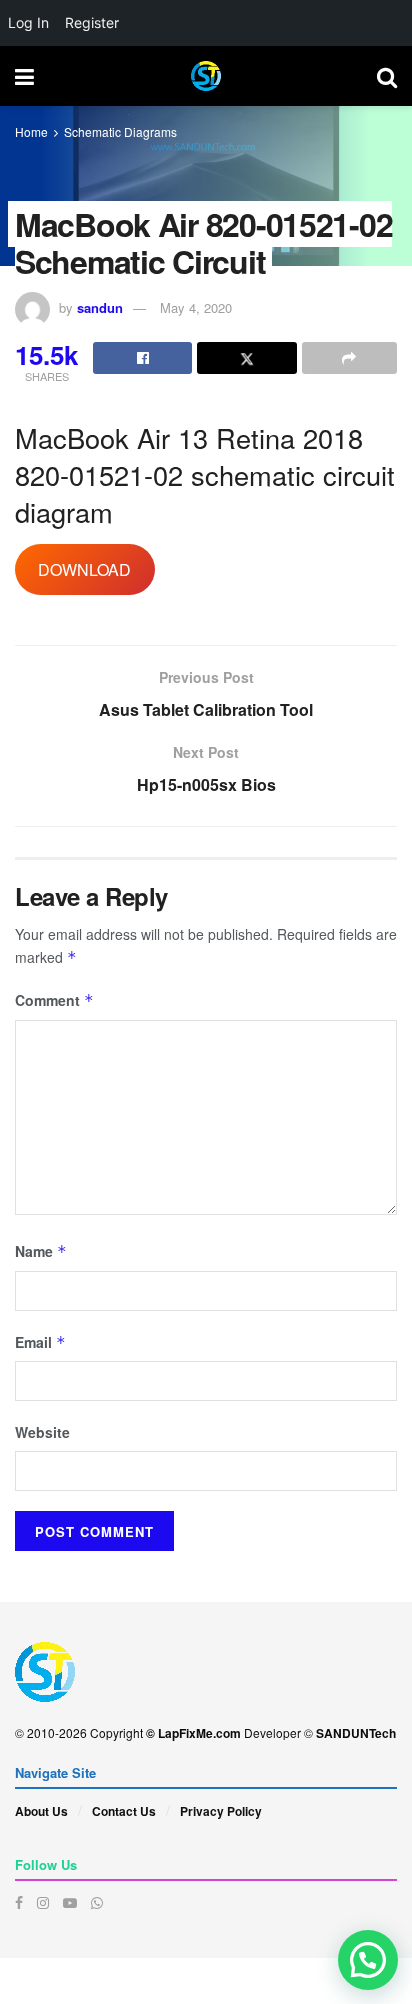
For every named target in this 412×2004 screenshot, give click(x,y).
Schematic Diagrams (120, 131)
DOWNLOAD (84, 569)
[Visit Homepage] (206, 76)
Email (40, 1342)
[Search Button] (387, 76)
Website (42, 1432)
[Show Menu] (24, 76)
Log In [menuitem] (28, 22)
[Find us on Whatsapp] (97, 1902)
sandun (100, 307)
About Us (41, 1811)
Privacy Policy (221, 1811)
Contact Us (124, 1811)
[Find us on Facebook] (19, 1902)
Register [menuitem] (92, 22)
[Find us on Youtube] (70, 1902)
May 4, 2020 (196, 307)
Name (41, 1251)
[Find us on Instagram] (43, 1902)
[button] (368, 1960)
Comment (54, 1000)
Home (31, 131)
